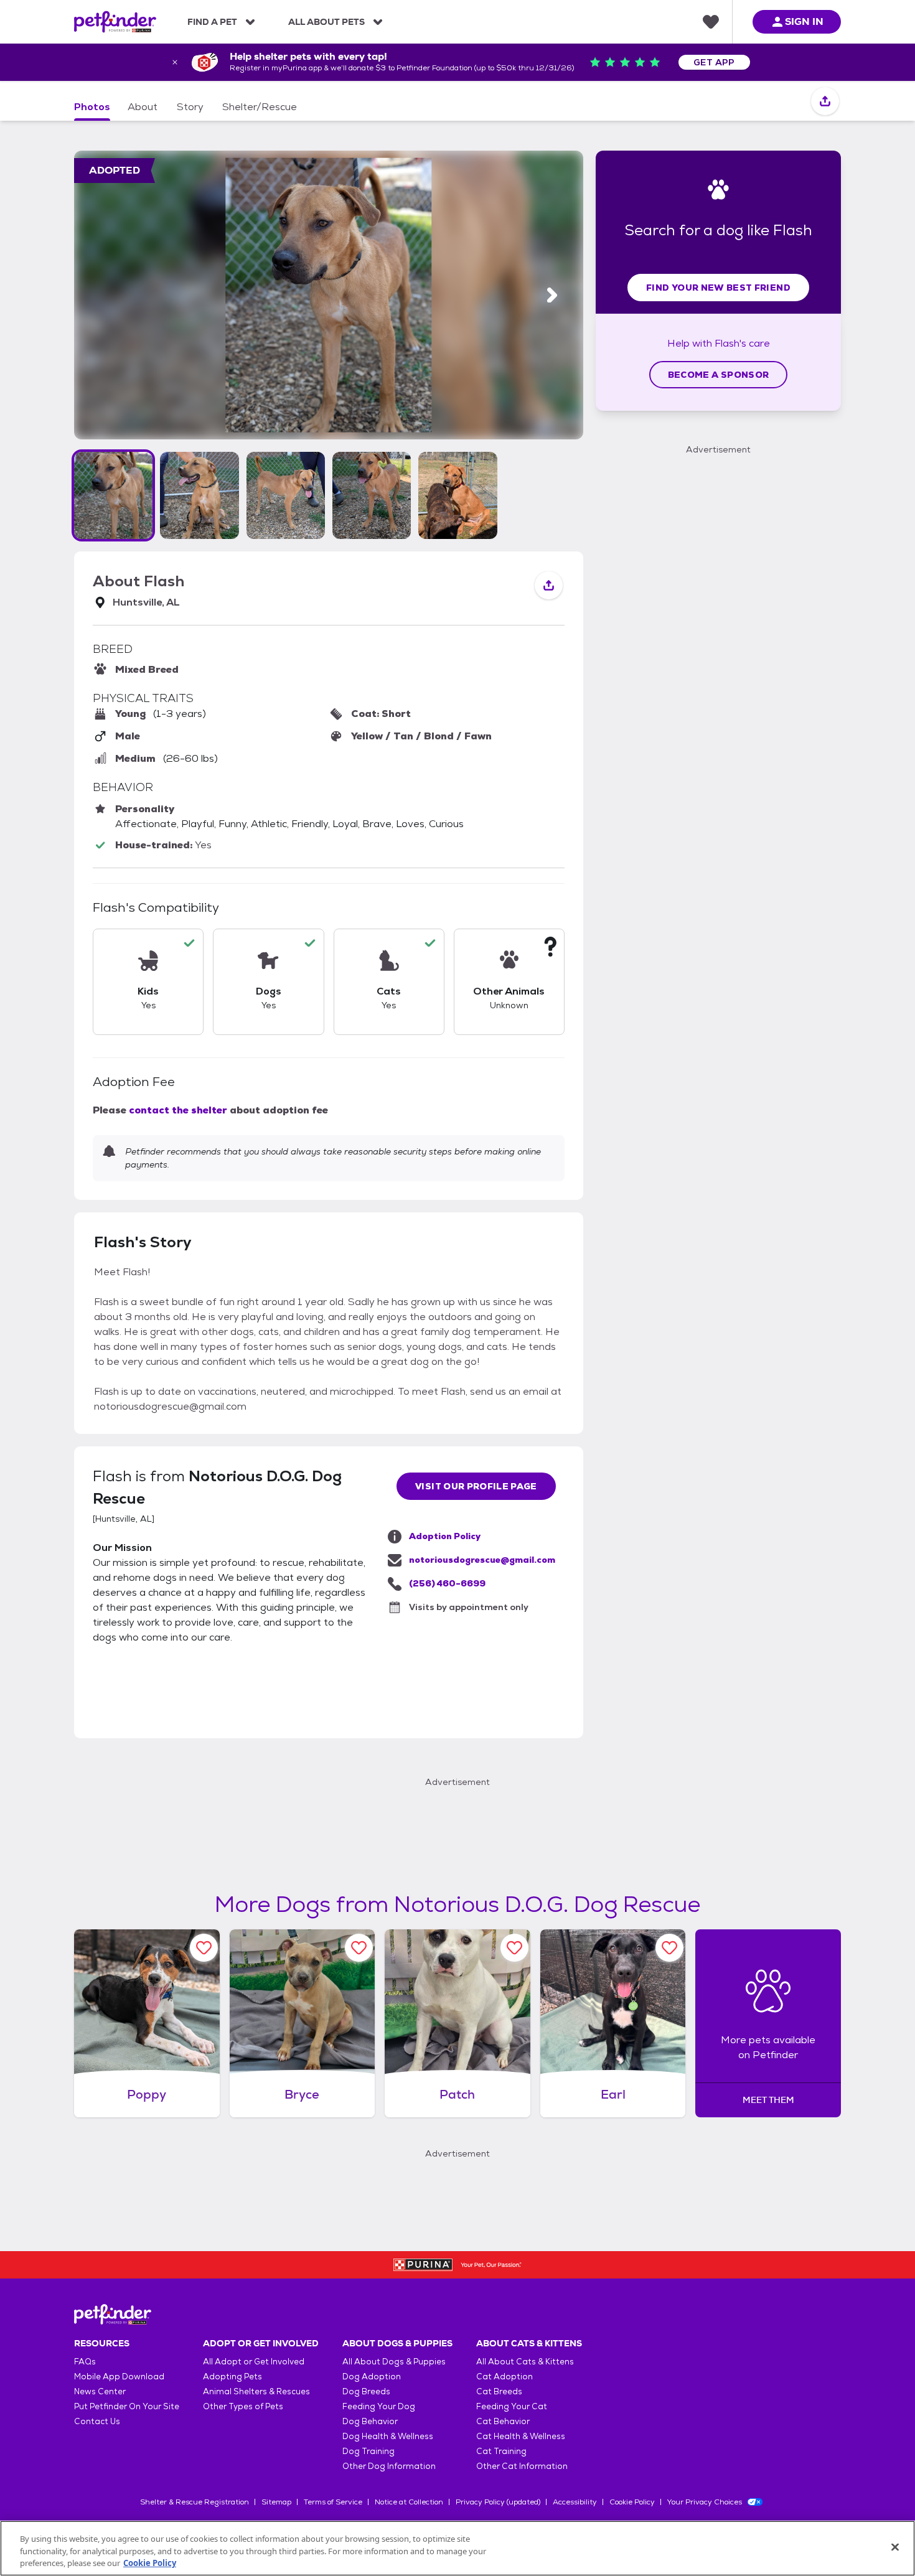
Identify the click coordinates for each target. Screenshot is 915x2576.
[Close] (895, 2547)
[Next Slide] (552, 295)
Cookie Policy (632, 2502)
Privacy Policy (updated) (498, 2502)
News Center (100, 2391)
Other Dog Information (389, 2466)
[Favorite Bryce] (359, 1948)
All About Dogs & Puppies (394, 2362)
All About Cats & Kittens (525, 2362)
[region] (457, 2548)
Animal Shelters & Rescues (256, 2391)
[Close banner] (175, 62)
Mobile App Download (119, 2377)
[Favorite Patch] (514, 1948)
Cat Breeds (499, 2391)
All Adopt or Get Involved (254, 2362)
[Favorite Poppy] (204, 1948)
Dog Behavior (370, 2421)
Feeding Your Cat (512, 2406)
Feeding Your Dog (379, 2406)
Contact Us (97, 2421)
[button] (113, 495)
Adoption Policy (445, 1536)
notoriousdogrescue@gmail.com (482, 1560)
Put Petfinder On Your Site (127, 2406)
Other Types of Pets (243, 2406)
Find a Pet (212, 22)
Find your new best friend (718, 288)
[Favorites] (711, 22)
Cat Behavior (503, 2421)
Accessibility (575, 2502)
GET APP (714, 62)
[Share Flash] (825, 102)
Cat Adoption (504, 2377)
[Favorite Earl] (669, 1948)
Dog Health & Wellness (388, 2436)
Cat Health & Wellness (521, 2436)
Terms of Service (333, 2502)
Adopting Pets (232, 2377)
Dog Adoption (372, 2377)
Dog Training (368, 2451)
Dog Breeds (366, 2391)
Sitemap (276, 2502)
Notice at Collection (409, 2502)
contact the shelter (178, 1110)
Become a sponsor (719, 375)
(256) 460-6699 (447, 1583)
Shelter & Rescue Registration (195, 2502)
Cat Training (501, 2451)
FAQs (85, 2362)
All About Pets (326, 22)
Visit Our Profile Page (476, 1486)
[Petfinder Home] (115, 22)
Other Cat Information (522, 2466)
